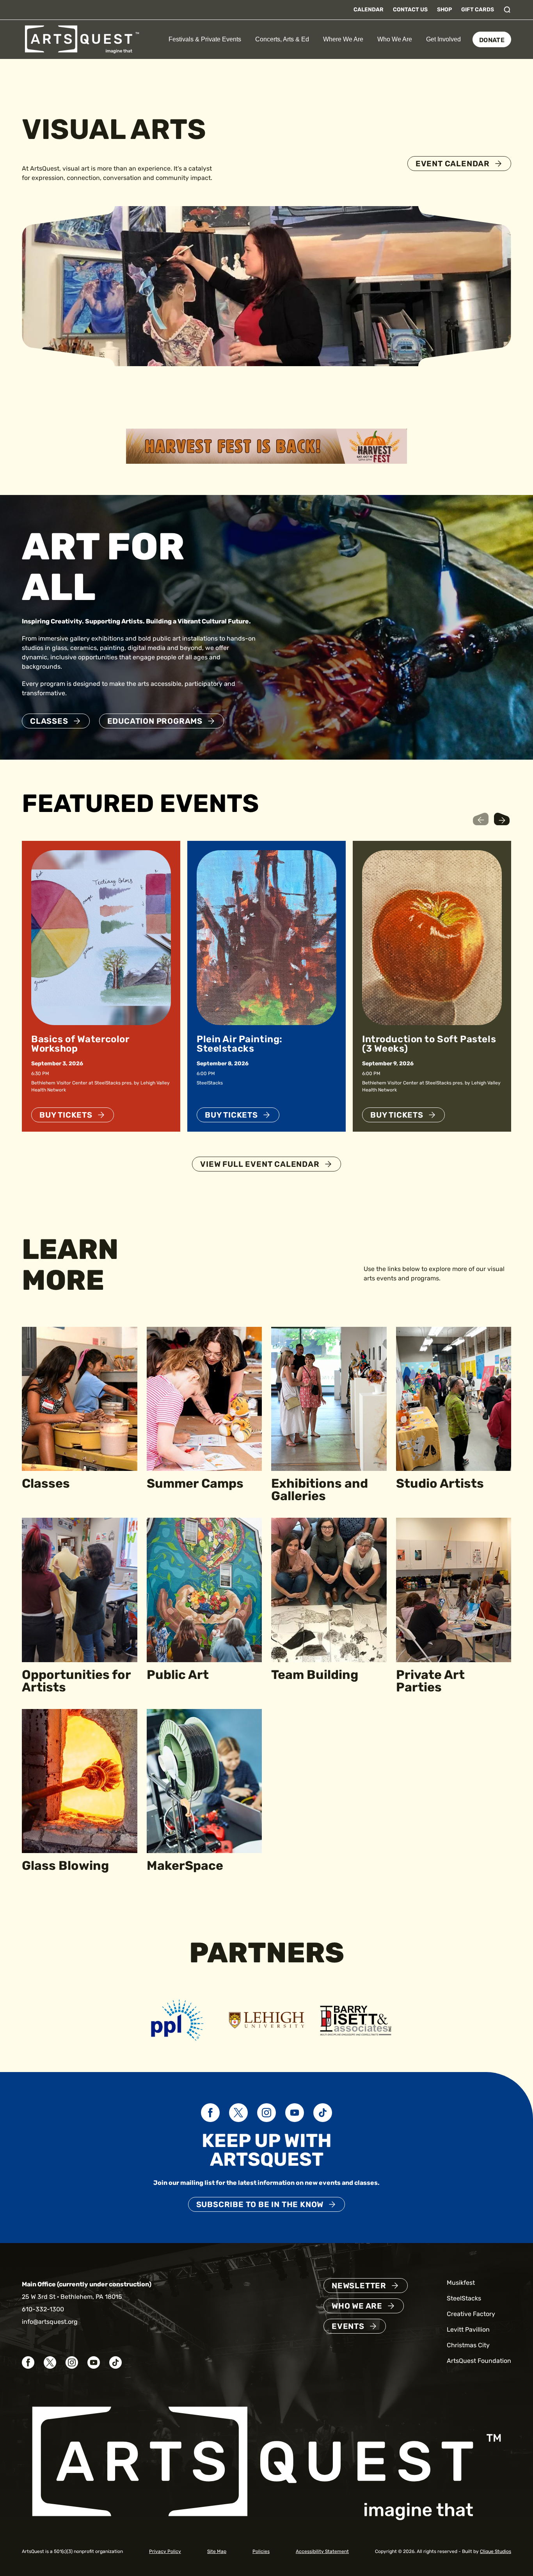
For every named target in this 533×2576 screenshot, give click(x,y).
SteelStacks (464, 2298)
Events (348, 2326)
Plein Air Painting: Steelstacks (240, 1044)
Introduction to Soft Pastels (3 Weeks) (429, 1044)
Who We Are (395, 39)
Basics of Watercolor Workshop (80, 1044)
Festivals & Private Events (205, 39)
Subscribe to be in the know (260, 2204)
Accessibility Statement (322, 2551)
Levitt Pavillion (468, 2329)
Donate (492, 40)
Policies (261, 2551)
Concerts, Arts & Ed (282, 39)
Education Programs (155, 721)
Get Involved (443, 39)
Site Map (217, 2551)
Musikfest (461, 2283)
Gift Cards (478, 10)
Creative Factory (471, 2314)
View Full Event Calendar (260, 1164)
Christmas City (468, 2345)
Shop (444, 10)
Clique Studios (496, 2551)
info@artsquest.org (50, 2322)
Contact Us (410, 10)
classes (49, 721)
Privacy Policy (165, 2551)
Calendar (369, 10)
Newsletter (359, 2286)
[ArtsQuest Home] (82, 39)
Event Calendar (453, 164)
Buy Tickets (66, 1115)
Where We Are (343, 39)
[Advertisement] (266, 446)
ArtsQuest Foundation (479, 2361)
